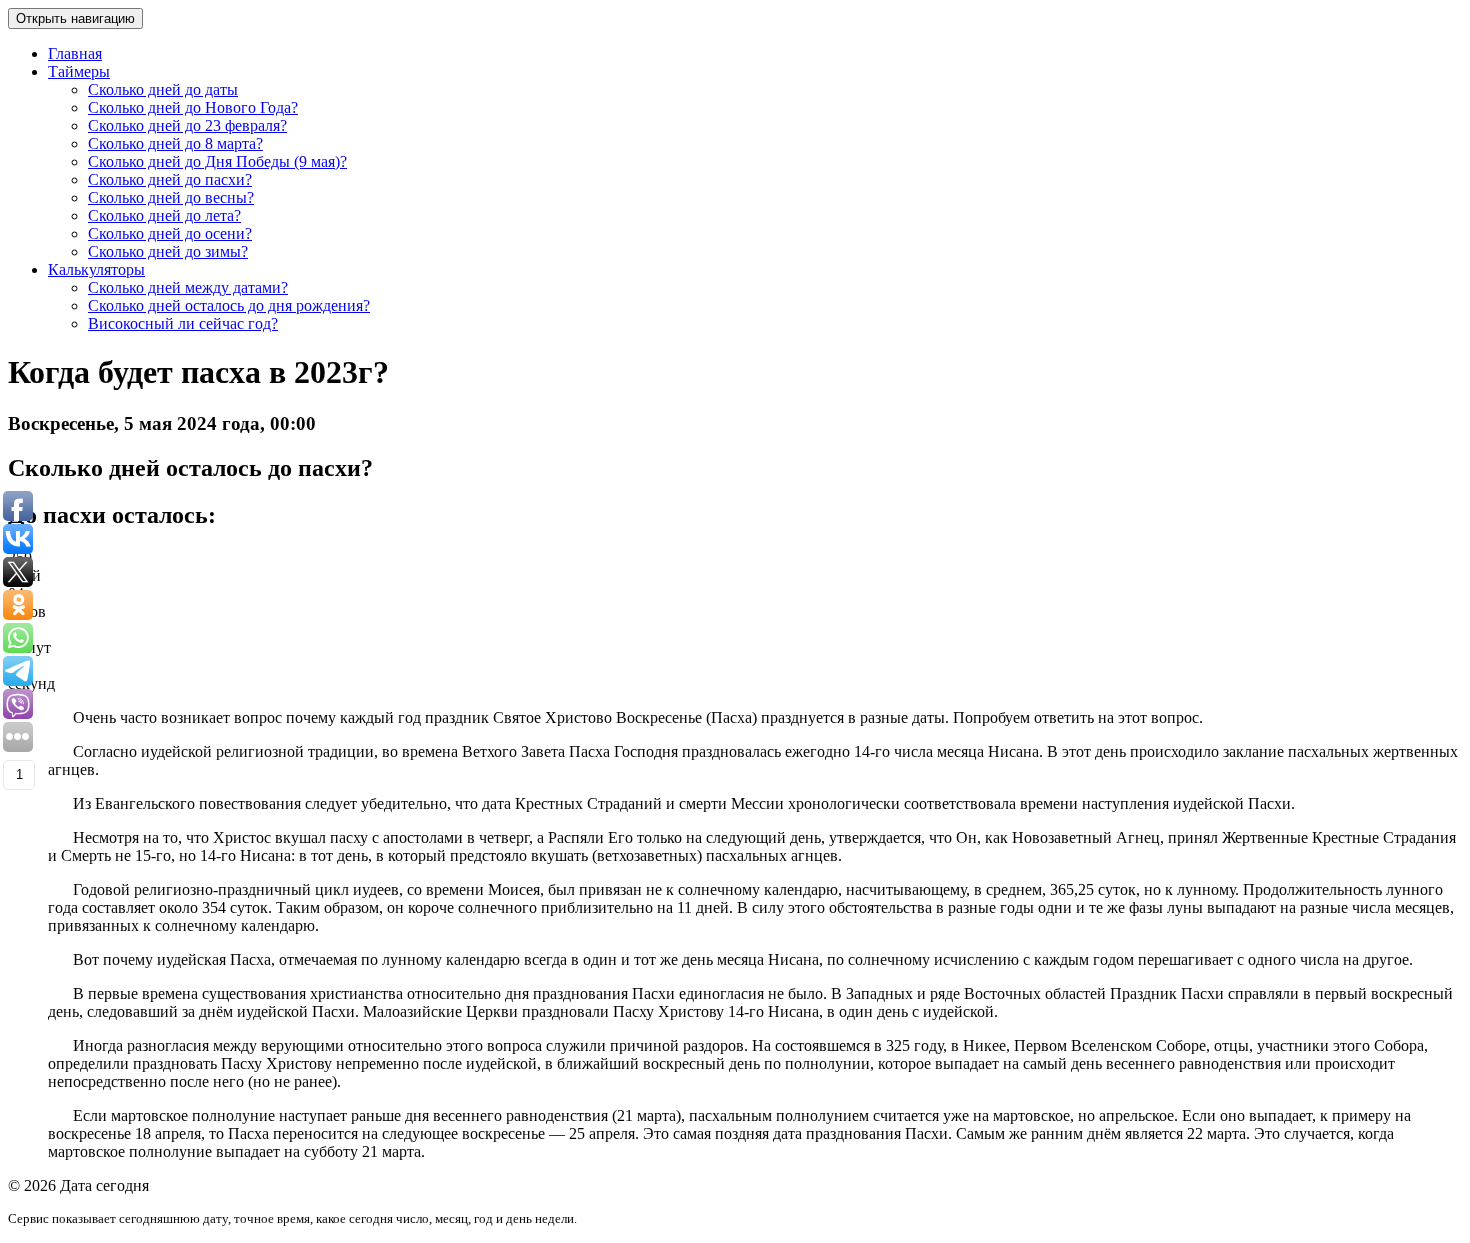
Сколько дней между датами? (188, 287)
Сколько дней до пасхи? (170, 179)
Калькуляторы (96, 269)
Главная (75, 53)
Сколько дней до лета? (164, 215)
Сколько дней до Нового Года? (193, 107)
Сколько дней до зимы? (168, 251)
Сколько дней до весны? (171, 197)
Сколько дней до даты (163, 89)
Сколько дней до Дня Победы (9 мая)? (217, 161)
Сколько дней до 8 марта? (175, 143)
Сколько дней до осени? (170, 233)
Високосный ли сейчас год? (183, 323)
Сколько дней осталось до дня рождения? (229, 305)
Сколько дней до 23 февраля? (187, 125)
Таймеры (79, 71)
